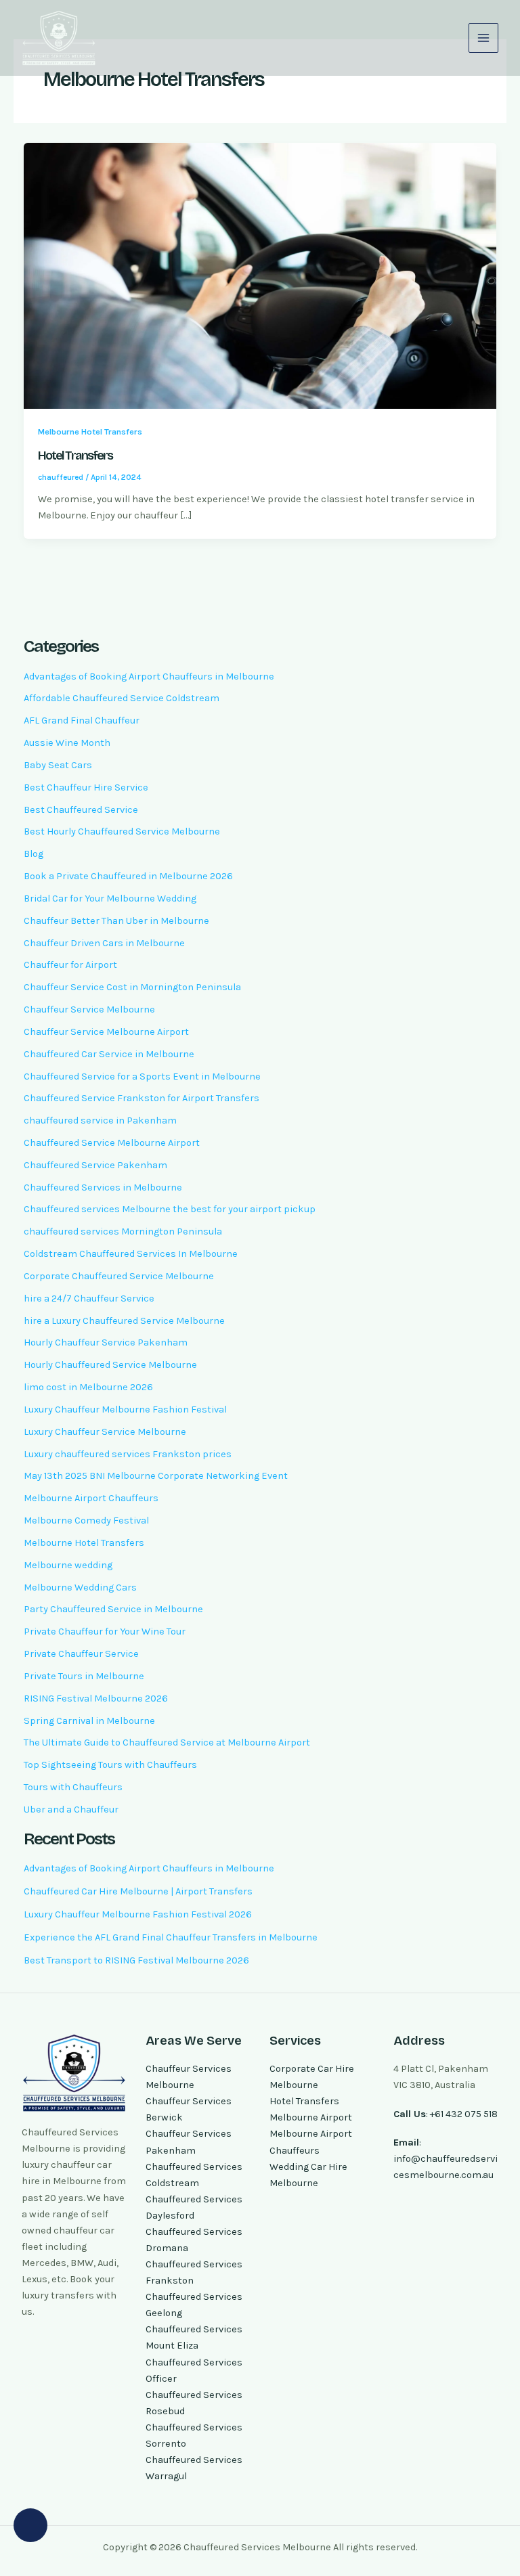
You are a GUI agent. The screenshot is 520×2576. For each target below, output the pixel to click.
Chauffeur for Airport (70, 965)
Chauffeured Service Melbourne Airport (112, 1143)
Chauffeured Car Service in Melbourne (109, 1054)
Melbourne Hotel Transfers (90, 431)
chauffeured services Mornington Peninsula (123, 1231)
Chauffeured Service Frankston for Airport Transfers (142, 1098)
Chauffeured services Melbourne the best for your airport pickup (170, 1209)
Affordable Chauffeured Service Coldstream (122, 698)
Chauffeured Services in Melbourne (103, 1187)
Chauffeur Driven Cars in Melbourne (104, 943)
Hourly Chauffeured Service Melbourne (110, 1365)
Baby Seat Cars (58, 765)
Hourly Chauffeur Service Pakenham (106, 1342)
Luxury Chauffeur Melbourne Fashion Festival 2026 (138, 1914)
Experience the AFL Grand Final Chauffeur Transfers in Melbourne (171, 1937)
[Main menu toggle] (483, 38)
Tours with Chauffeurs (73, 1787)
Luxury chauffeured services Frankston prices (128, 1454)
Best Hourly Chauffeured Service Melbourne (122, 831)
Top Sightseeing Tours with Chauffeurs (110, 1765)
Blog (34, 854)
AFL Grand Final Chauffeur (82, 720)
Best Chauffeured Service (81, 810)
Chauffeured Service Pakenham (95, 1165)
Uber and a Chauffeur (71, 1809)
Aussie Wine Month (67, 743)
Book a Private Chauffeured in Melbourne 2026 (128, 876)
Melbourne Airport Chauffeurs (91, 1498)
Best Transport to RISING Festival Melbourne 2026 (136, 1960)
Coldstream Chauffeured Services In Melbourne (131, 1254)
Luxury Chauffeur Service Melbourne (105, 1432)
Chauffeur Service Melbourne (89, 1009)
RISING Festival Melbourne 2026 (96, 1698)
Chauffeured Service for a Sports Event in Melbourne (142, 1076)
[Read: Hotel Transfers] (260, 275)
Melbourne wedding (68, 1565)
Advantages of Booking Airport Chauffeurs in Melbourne (149, 676)
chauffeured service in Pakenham (100, 1120)
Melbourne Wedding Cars (80, 1587)
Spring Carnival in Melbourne (89, 1721)
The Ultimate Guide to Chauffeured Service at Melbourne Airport (167, 1742)
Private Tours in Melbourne (84, 1676)
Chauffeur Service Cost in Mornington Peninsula (132, 987)
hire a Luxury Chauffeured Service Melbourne (124, 1321)
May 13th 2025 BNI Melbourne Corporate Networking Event (156, 1476)
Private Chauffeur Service (81, 1654)
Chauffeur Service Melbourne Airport (106, 1032)
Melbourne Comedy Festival (86, 1520)
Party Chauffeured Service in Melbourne (113, 1609)
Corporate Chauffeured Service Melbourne (119, 1276)
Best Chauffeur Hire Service (86, 787)
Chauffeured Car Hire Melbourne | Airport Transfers (138, 1891)
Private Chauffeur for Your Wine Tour (105, 1631)
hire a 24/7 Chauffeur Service (89, 1298)
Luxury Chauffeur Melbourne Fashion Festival (125, 1409)
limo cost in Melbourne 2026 (88, 1387)
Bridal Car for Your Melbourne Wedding (110, 898)
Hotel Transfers (75, 456)
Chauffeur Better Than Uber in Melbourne (116, 921)
